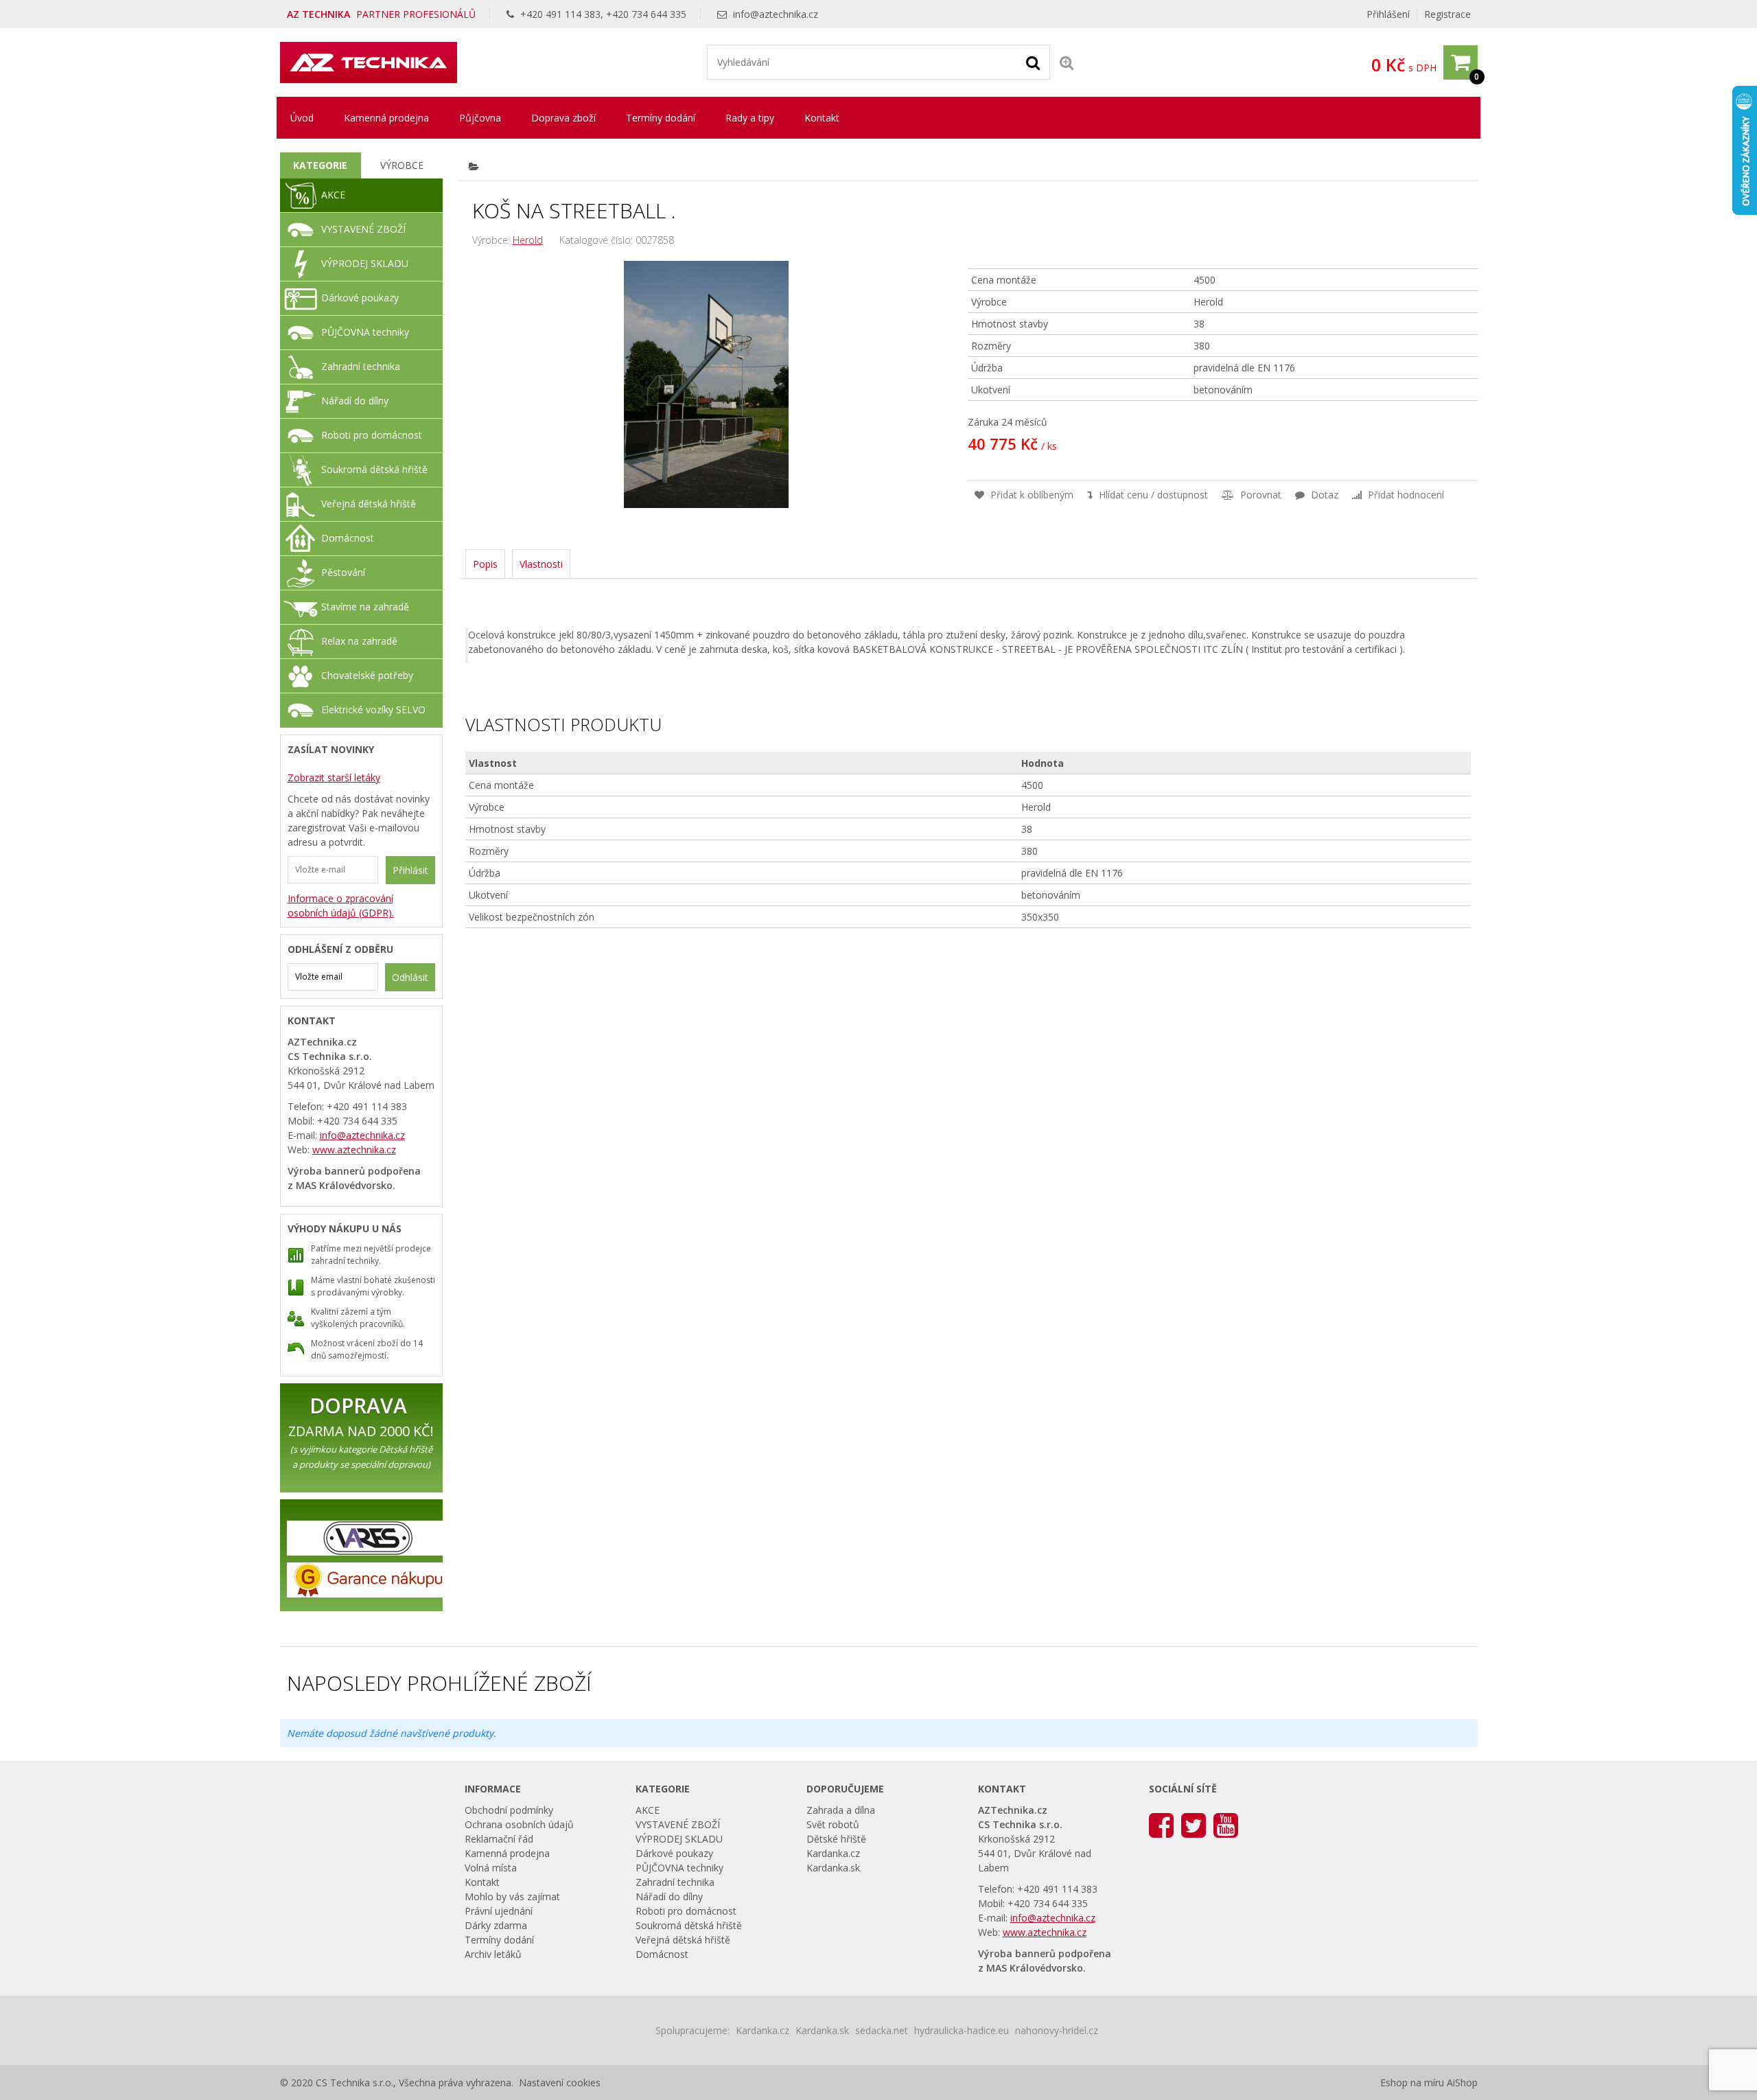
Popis (485, 564)
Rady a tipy (750, 118)
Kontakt (822, 118)
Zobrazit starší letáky (334, 777)
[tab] (321, 165)
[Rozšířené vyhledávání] (1067, 62)
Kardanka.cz (833, 1853)
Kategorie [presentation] (320, 165)
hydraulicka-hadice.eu (962, 2030)
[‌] (1161, 1824)
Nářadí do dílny (355, 401)
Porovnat (1259, 495)
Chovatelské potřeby (367, 675)
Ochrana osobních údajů (519, 1824)
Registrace (1447, 14)
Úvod (302, 118)
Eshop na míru (1412, 2082)
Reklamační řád (499, 1839)
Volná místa (491, 1868)
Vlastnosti (541, 564)
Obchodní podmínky (509, 1810)
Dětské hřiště (836, 1839)
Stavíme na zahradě (365, 607)
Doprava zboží (563, 118)
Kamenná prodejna (386, 118)
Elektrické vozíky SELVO (373, 709)
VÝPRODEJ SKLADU (365, 263)
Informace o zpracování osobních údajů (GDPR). (341, 905)
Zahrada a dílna (841, 1810)
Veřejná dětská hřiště (369, 504)
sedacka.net (882, 2030)
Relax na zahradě (359, 641)
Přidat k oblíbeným (1031, 495)
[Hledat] (1033, 62)
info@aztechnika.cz (776, 14)
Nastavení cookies (560, 2082)
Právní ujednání (499, 1911)
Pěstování (343, 572)
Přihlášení (1388, 14)
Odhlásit (410, 977)
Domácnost (348, 538)
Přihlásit (410, 870)
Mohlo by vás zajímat (512, 1896)
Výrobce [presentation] (402, 165)
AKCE (333, 195)
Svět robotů (833, 1824)
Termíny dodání (661, 118)
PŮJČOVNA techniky (365, 332)
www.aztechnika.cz (354, 1150)
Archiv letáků (493, 1954)
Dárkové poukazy (360, 298)
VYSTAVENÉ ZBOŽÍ (363, 229)
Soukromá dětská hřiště (374, 469)
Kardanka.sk (833, 1868)
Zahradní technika (361, 366)
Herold (528, 240)
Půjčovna (480, 118)
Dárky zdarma (496, 1925)
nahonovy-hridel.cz (1057, 2030)
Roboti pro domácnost (372, 435)
